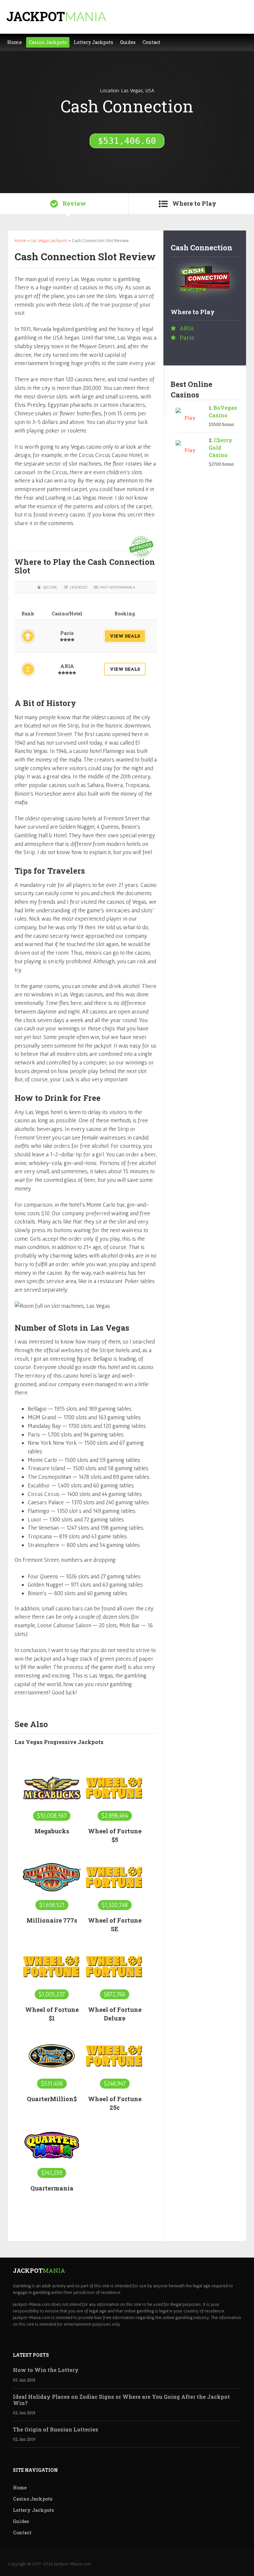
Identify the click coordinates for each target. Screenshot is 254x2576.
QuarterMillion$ (52, 2099)
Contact (22, 2533)
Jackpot (56, 16)
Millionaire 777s (52, 1920)
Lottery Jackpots (33, 2510)
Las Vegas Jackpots (49, 240)
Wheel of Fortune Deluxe (115, 2014)
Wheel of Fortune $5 (115, 1835)
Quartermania (52, 2188)
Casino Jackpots (33, 2499)
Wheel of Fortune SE (115, 1925)
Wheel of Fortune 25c (115, 2103)
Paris (67, 633)
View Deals (125, 636)
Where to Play (194, 203)
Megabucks (52, 1831)
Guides (21, 2521)
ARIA (67, 666)
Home (20, 240)
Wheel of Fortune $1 (52, 2014)
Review (74, 203)
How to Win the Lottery (46, 2370)
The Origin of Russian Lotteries (56, 2429)
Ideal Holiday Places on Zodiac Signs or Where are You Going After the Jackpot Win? (121, 2400)
